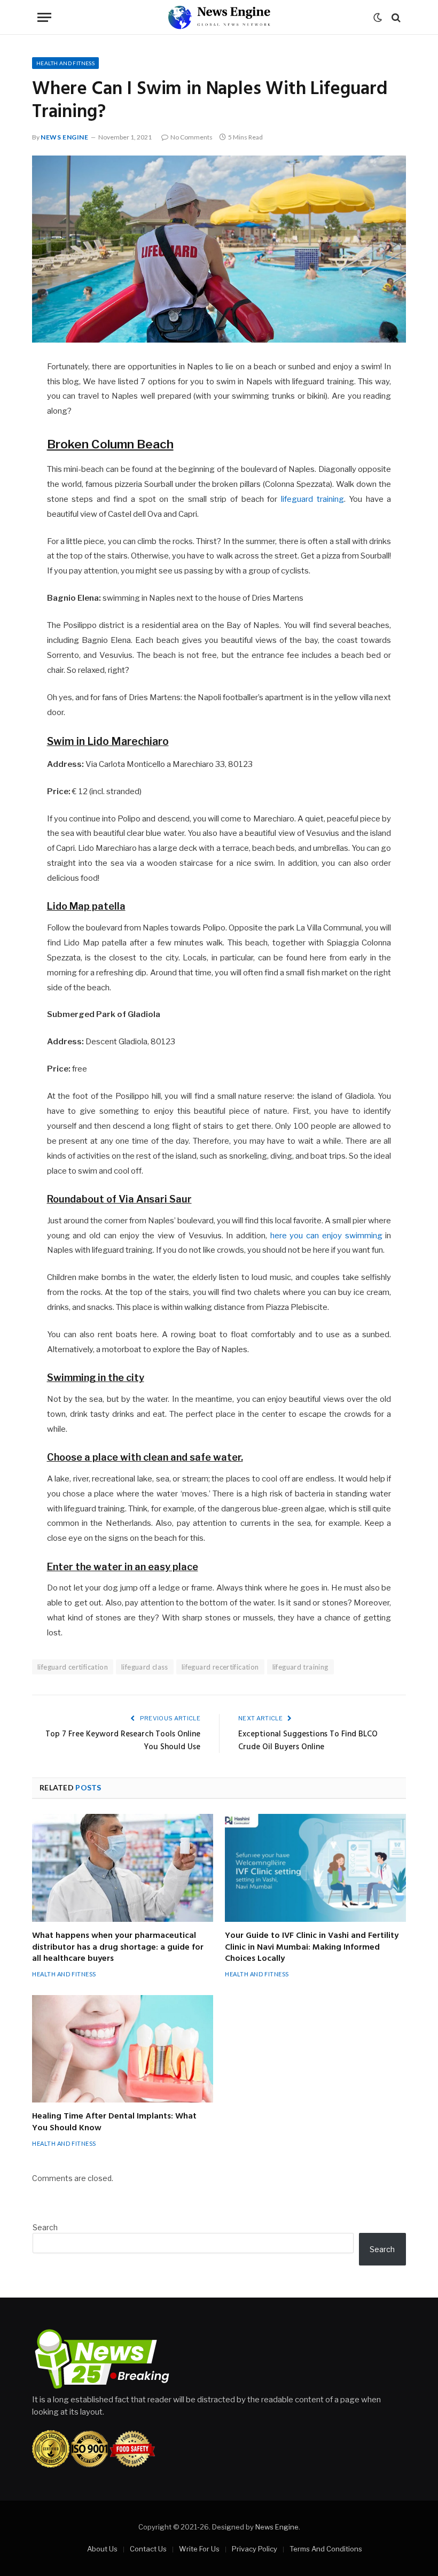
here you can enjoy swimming (326, 1236)
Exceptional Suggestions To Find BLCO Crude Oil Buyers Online (308, 1741)
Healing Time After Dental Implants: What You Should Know (114, 2123)
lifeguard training (312, 499)
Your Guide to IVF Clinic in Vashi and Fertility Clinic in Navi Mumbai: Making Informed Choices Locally (312, 1948)
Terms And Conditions (326, 2549)
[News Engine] (219, 17)
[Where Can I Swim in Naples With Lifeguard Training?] (219, 249)
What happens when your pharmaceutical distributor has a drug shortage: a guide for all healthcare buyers (118, 1948)
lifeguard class (145, 1667)
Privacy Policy (255, 2549)
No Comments (191, 137)
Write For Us (199, 2549)
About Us (102, 2549)
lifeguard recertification (220, 1667)
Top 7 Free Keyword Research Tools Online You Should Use (123, 1741)
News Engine (65, 137)
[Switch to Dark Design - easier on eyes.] (378, 18)
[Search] (395, 17)
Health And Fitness (65, 63)
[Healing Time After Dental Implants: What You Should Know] (123, 2049)
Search (45, 2227)
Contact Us (148, 2549)
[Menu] (44, 17)
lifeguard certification (73, 1667)
